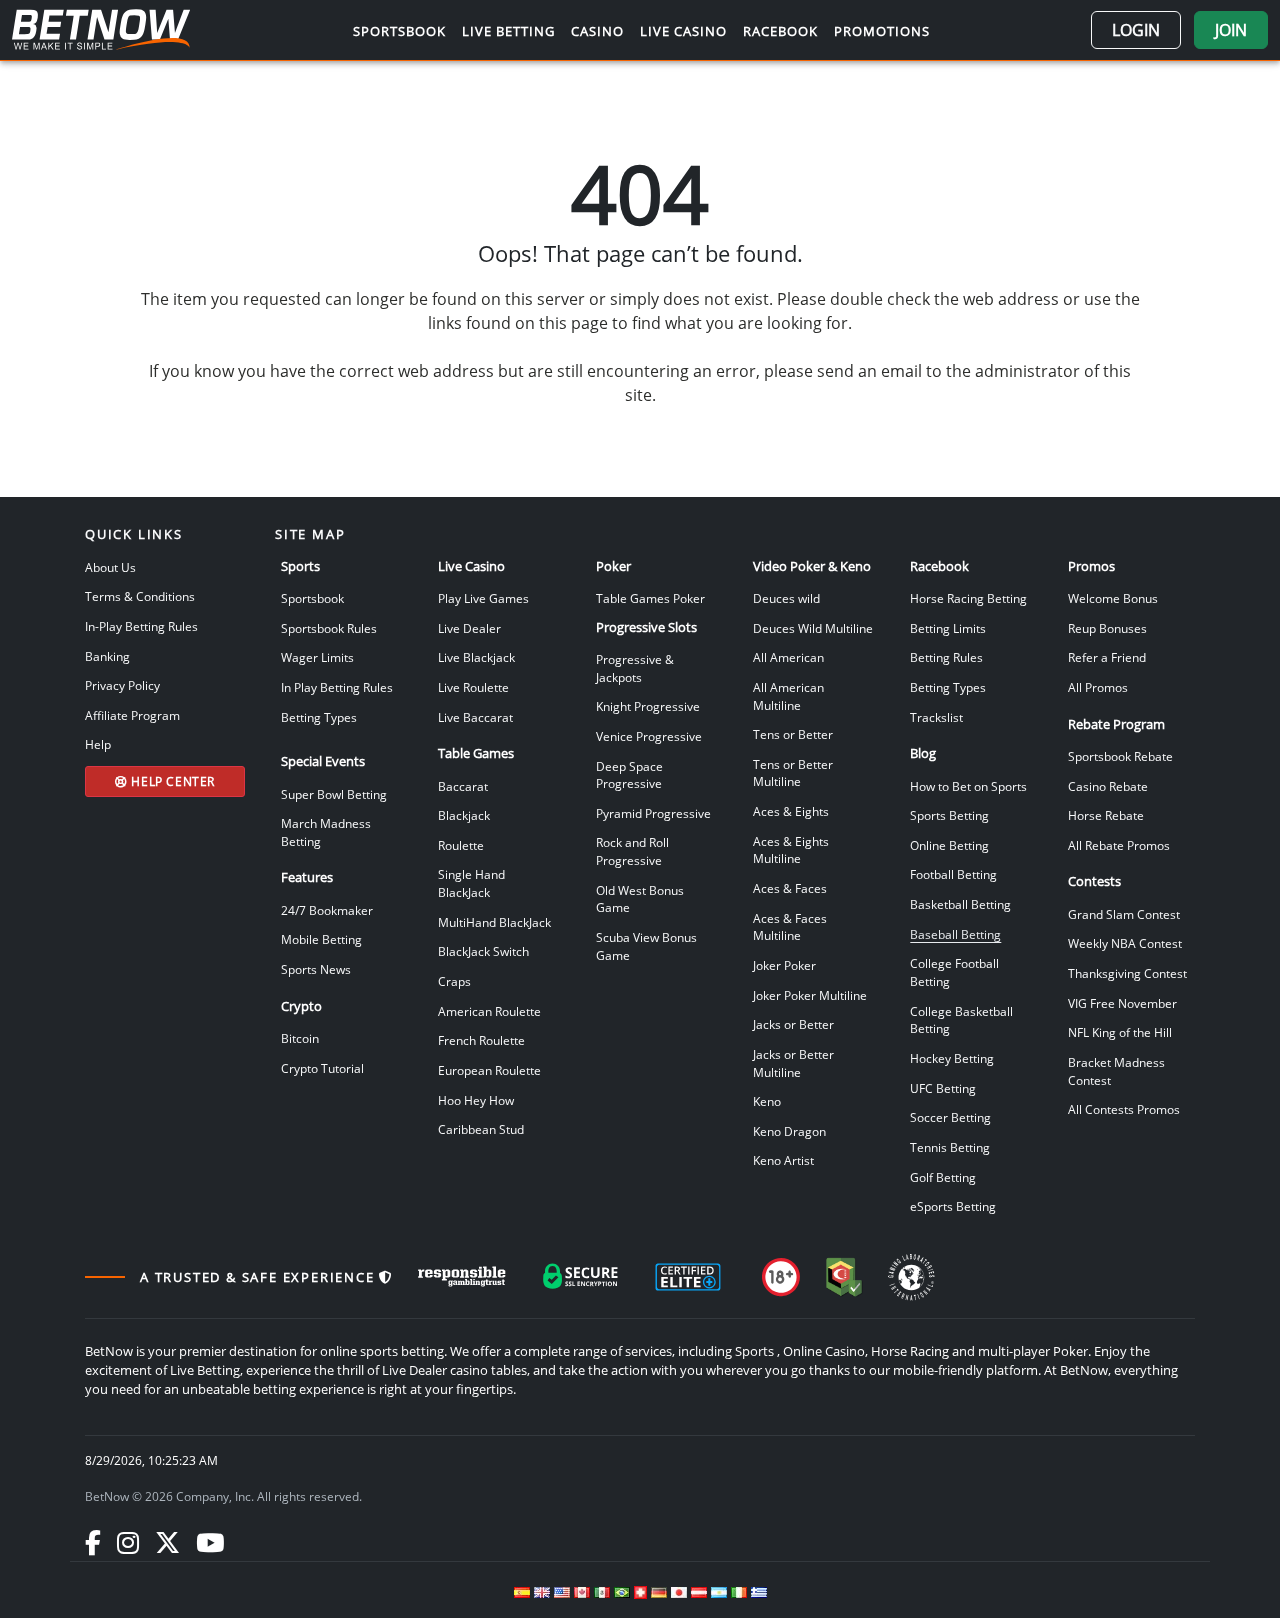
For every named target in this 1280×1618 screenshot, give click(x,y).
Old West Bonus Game (640, 899)
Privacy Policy (122, 685)
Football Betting (953, 874)
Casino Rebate (1108, 786)
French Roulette (481, 1040)
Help (98, 744)
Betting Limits (948, 628)
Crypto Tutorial (322, 1068)
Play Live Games (483, 598)
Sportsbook (312, 598)
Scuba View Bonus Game (646, 946)
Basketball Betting (960, 904)
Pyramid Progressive (653, 813)
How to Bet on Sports (968, 786)
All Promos (1098, 687)
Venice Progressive (649, 736)
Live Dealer (469, 628)
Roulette (461, 845)
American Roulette (489, 1011)
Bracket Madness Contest (1116, 1071)
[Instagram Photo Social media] (128, 1542)
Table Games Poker (650, 598)
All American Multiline (788, 696)
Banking (107, 656)
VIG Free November (1122, 1003)
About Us (110, 567)
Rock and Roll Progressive (632, 851)
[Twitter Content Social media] (167, 1542)
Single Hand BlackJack (471, 883)
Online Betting (949, 845)
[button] (1136, 30)
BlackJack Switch (483, 951)
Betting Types (319, 717)
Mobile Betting (321, 939)
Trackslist (936, 717)
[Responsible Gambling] (462, 1277)
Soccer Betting (950, 1117)
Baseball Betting (955, 934)
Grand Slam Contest (1124, 914)
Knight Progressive (648, 706)
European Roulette (489, 1070)
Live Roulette (473, 687)
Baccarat (463, 786)
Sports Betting (949, 815)
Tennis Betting (950, 1147)
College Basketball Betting (961, 1020)
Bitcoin (300, 1038)
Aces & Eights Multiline (791, 850)
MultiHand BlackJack (494, 922)
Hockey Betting (952, 1058)
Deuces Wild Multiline (813, 628)
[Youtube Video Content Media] (210, 1542)
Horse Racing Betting (968, 598)
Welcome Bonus (1113, 598)
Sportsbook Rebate (1120, 756)
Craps (454, 981)
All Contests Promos (1124, 1109)
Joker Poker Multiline (810, 995)
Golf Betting (943, 1177)
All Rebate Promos (1119, 845)
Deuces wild (786, 598)
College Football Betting (954, 972)
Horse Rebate (1106, 815)
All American (788, 657)
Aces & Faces (790, 888)
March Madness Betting (326, 832)
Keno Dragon (789, 1131)
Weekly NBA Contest (1125, 943)
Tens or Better (793, 734)
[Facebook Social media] (93, 1542)
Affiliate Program (132, 715)
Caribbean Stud (481, 1129)
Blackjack (464, 815)
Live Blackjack (476, 657)
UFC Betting (943, 1088)
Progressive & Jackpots (635, 668)
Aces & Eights (791, 811)
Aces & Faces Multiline (790, 927)
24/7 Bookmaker (327, 910)
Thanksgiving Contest (1127, 973)
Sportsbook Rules (329, 628)
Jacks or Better (793, 1024)
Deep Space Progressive (629, 775)
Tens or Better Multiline (793, 773)
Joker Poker (784, 965)
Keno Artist (783, 1160)
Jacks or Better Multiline (793, 1063)
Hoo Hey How (476, 1100)
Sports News (316, 969)
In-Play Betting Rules (141, 626)
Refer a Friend (1107, 657)
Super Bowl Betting (334, 794)
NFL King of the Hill (1120, 1032)
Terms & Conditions (140, 596)
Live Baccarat (475, 717)
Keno (767, 1101)
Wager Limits (317, 657)
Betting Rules (946, 657)
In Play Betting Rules (337, 687)
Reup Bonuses (1107, 628)
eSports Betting (953, 1206)
